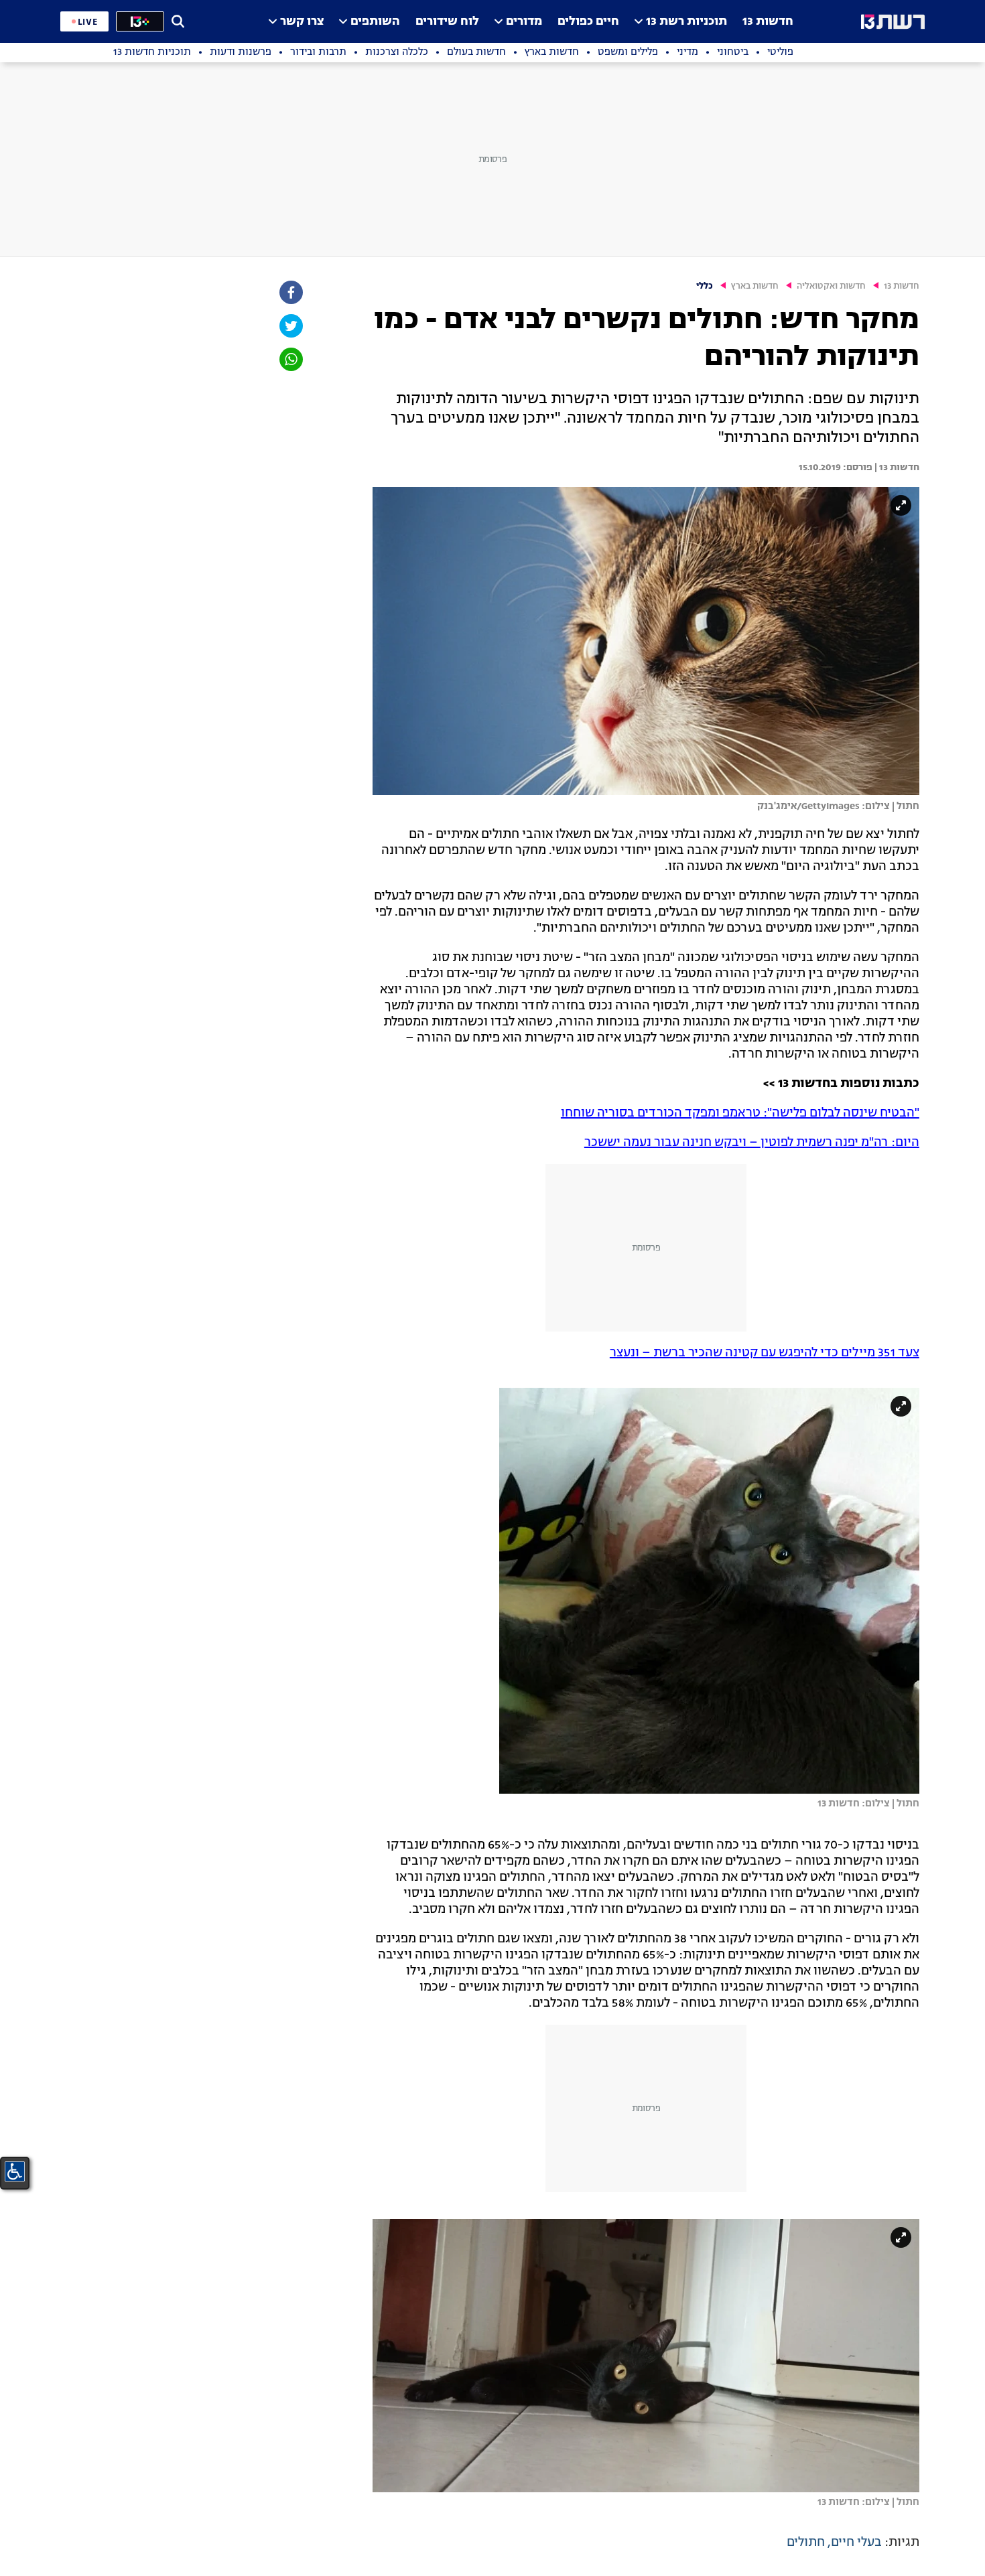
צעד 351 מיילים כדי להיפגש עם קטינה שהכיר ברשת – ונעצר (765, 1353)
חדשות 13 (768, 22)
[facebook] (290, 292)
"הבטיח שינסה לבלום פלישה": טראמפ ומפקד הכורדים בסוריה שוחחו (740, 1113)
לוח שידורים (447, 22)
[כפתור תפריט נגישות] (15, 2171)
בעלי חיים (856, 2543)
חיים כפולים (588, 22)
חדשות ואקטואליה (831, 286)
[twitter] (290, 326)
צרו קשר (302, 22)
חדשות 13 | (896, 468)
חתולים (806, 2543)
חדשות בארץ (755, 286)
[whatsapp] (290, 359)
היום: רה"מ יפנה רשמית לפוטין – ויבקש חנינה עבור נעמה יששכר (752, 1143)
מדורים (524, 22)
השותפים (375, 22)
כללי (705, 286)
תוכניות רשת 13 (686, 22)
